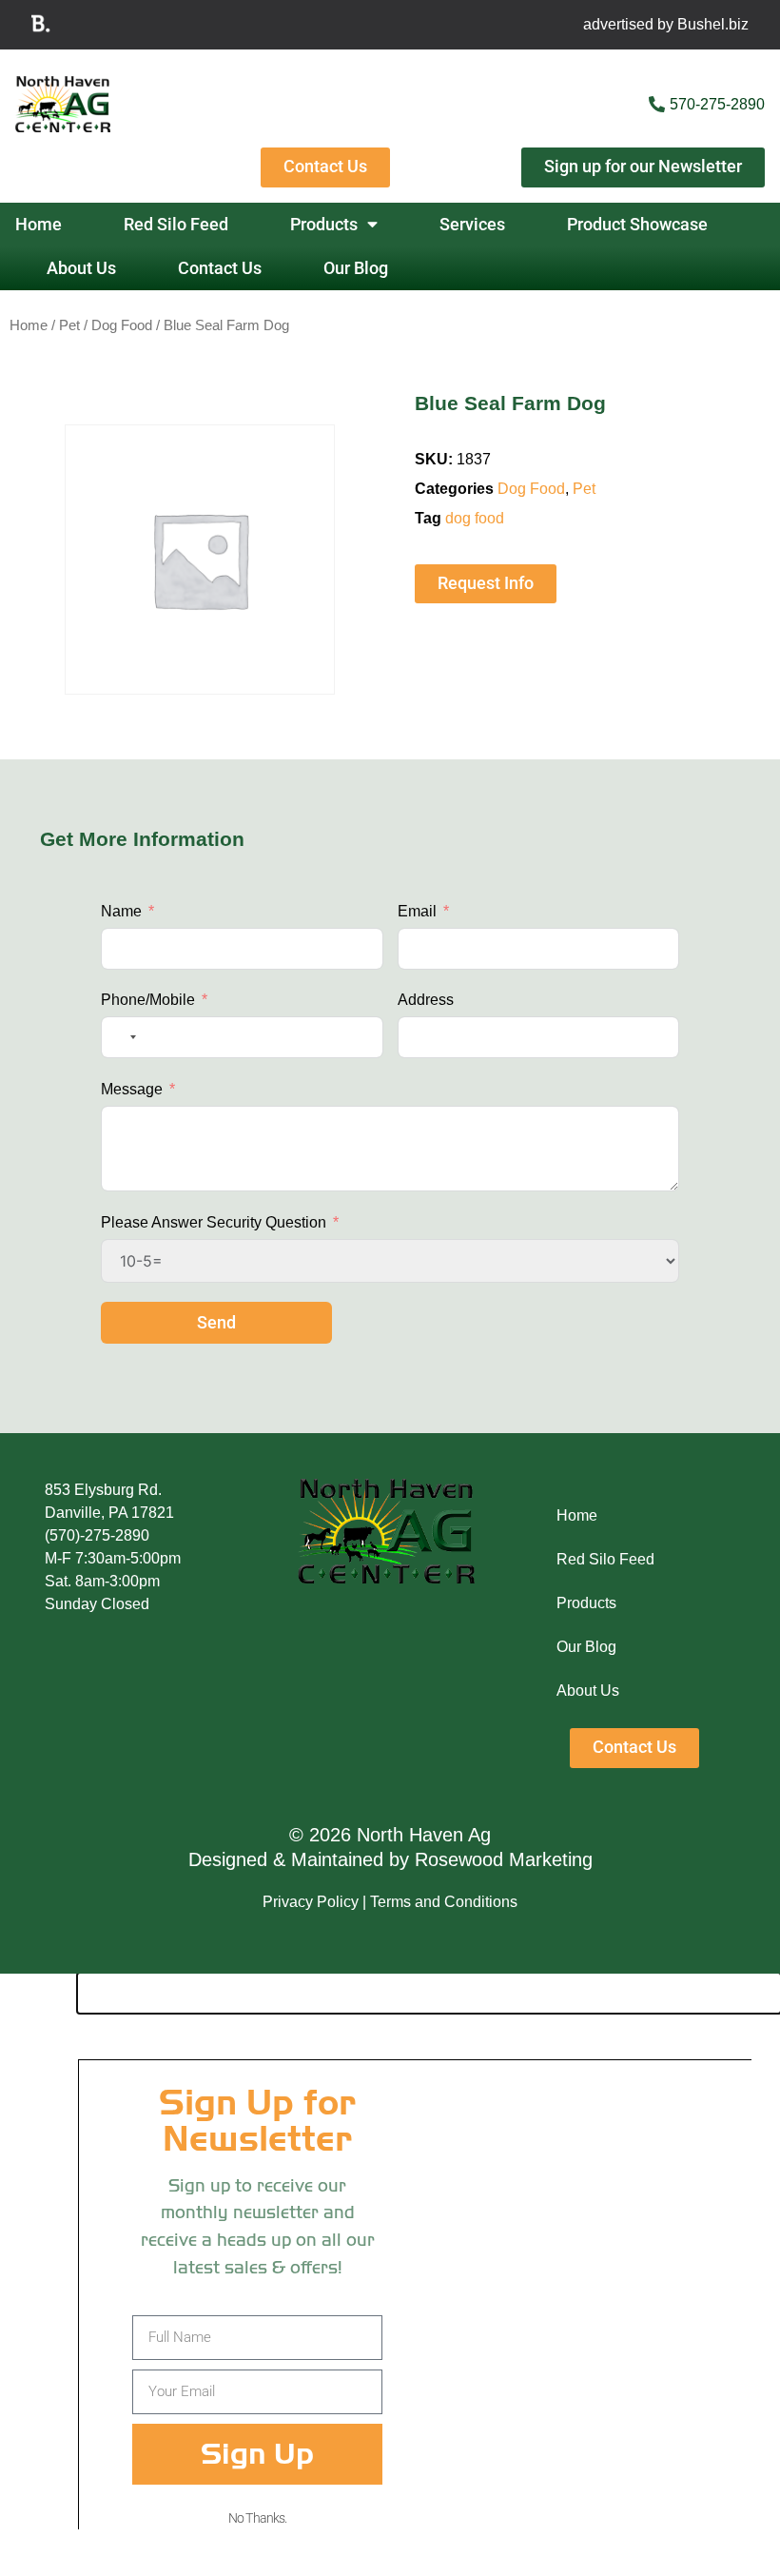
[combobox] (122, 1037)
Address (426, 1000)
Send (216, 1323)
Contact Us (220, 268)
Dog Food (122, 325)
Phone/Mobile (148, 1000)
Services (472, 225)
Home (39, 225)
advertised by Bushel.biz (666, 24)
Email (417, 911)
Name (121, 911)
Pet (69, 325)
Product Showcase (637, 225)
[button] (429, 1993)
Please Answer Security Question (214, 1222)
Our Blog (356, 268)
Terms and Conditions (444, 1902)
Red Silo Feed (176, 225)
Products (324, 225)
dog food (475, 518)
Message (132, 1089)
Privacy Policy (311, 1902)
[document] (390, 2275)
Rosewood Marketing (504, 1859)
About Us (81, 268)
